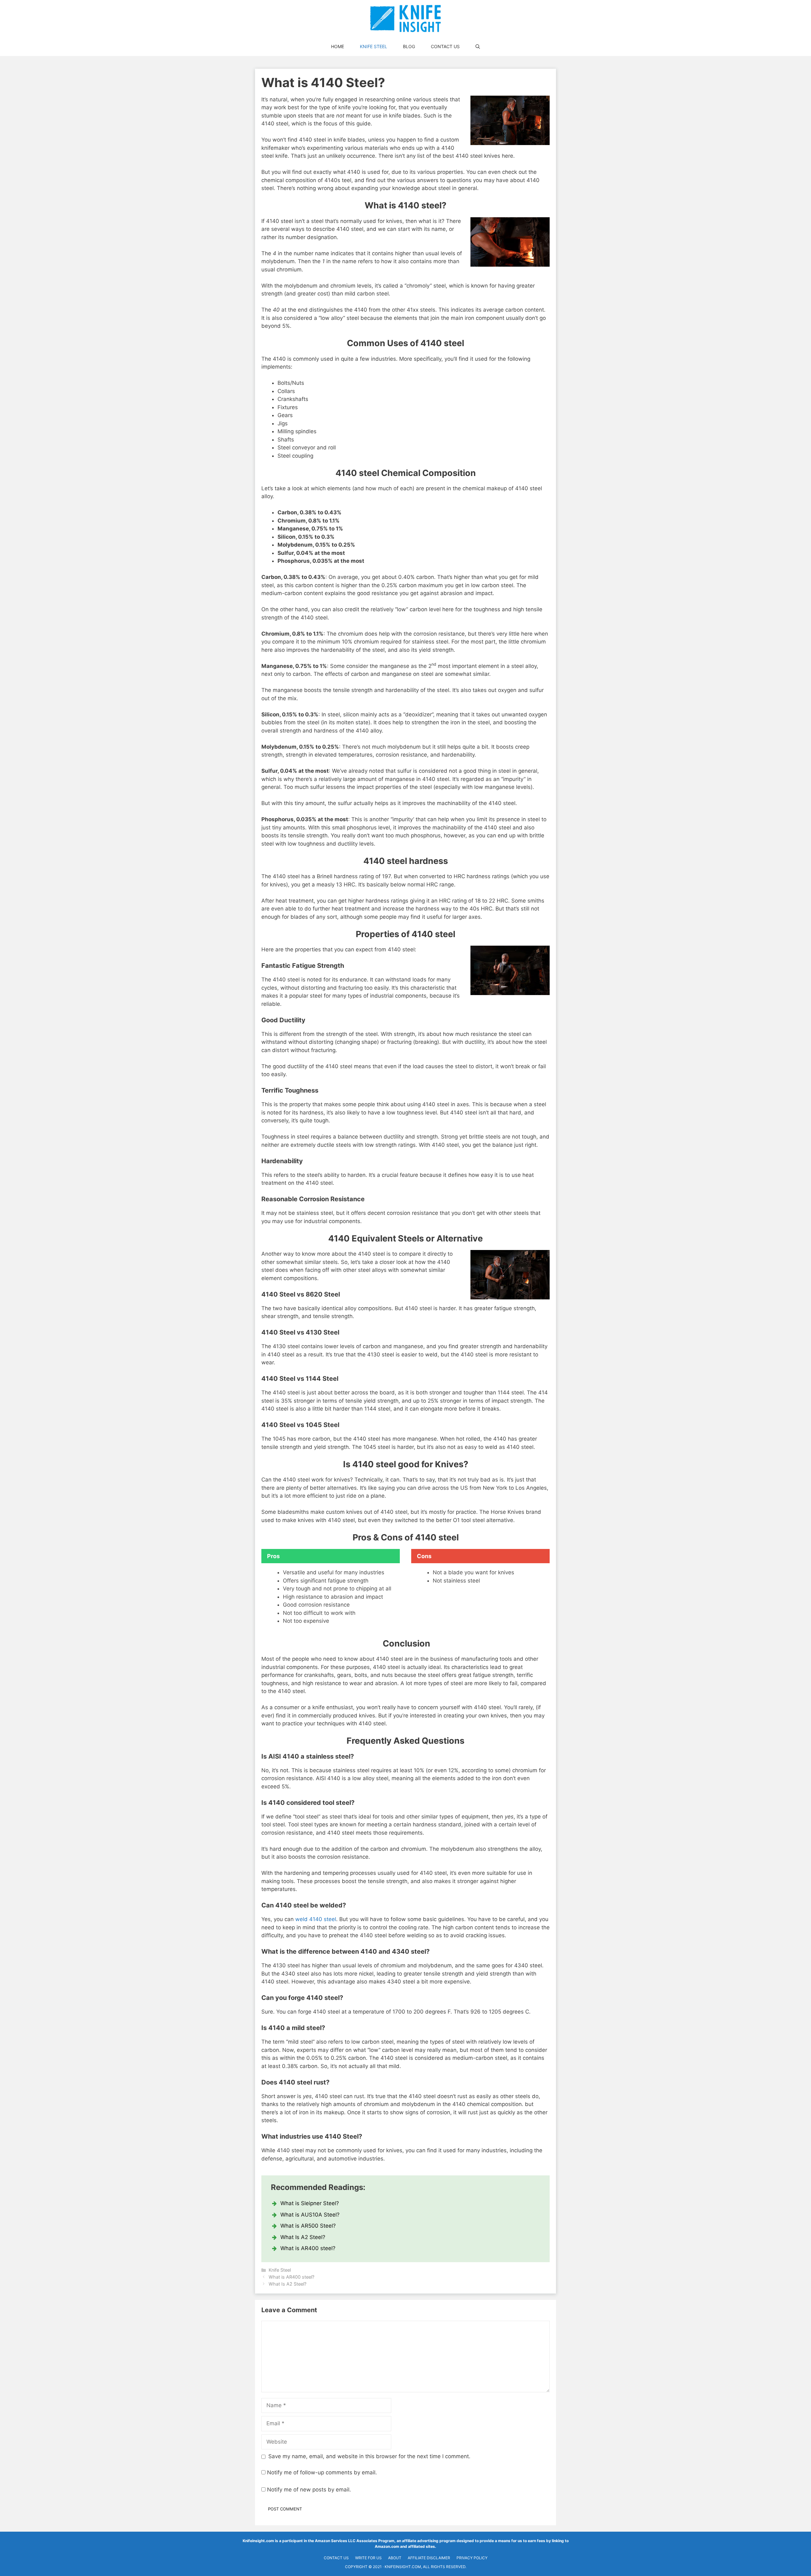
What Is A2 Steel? (303, 2237)
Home (338, 46)
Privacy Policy (472, 2558)
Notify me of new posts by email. (309, 2490)
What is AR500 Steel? (308, 2226)
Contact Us (445, 46)
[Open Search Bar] (478, 47)
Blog (409, 46)
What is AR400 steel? (308, 2248)
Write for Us (368, 2558)
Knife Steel (374, 46)
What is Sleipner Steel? (310, 2203)
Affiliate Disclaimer (429, 2558)
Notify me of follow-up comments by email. (322, 2472)
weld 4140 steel (316, 1919)
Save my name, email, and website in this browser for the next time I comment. (369, 2456)
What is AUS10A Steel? (310, 2215)
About (395, 2558)
